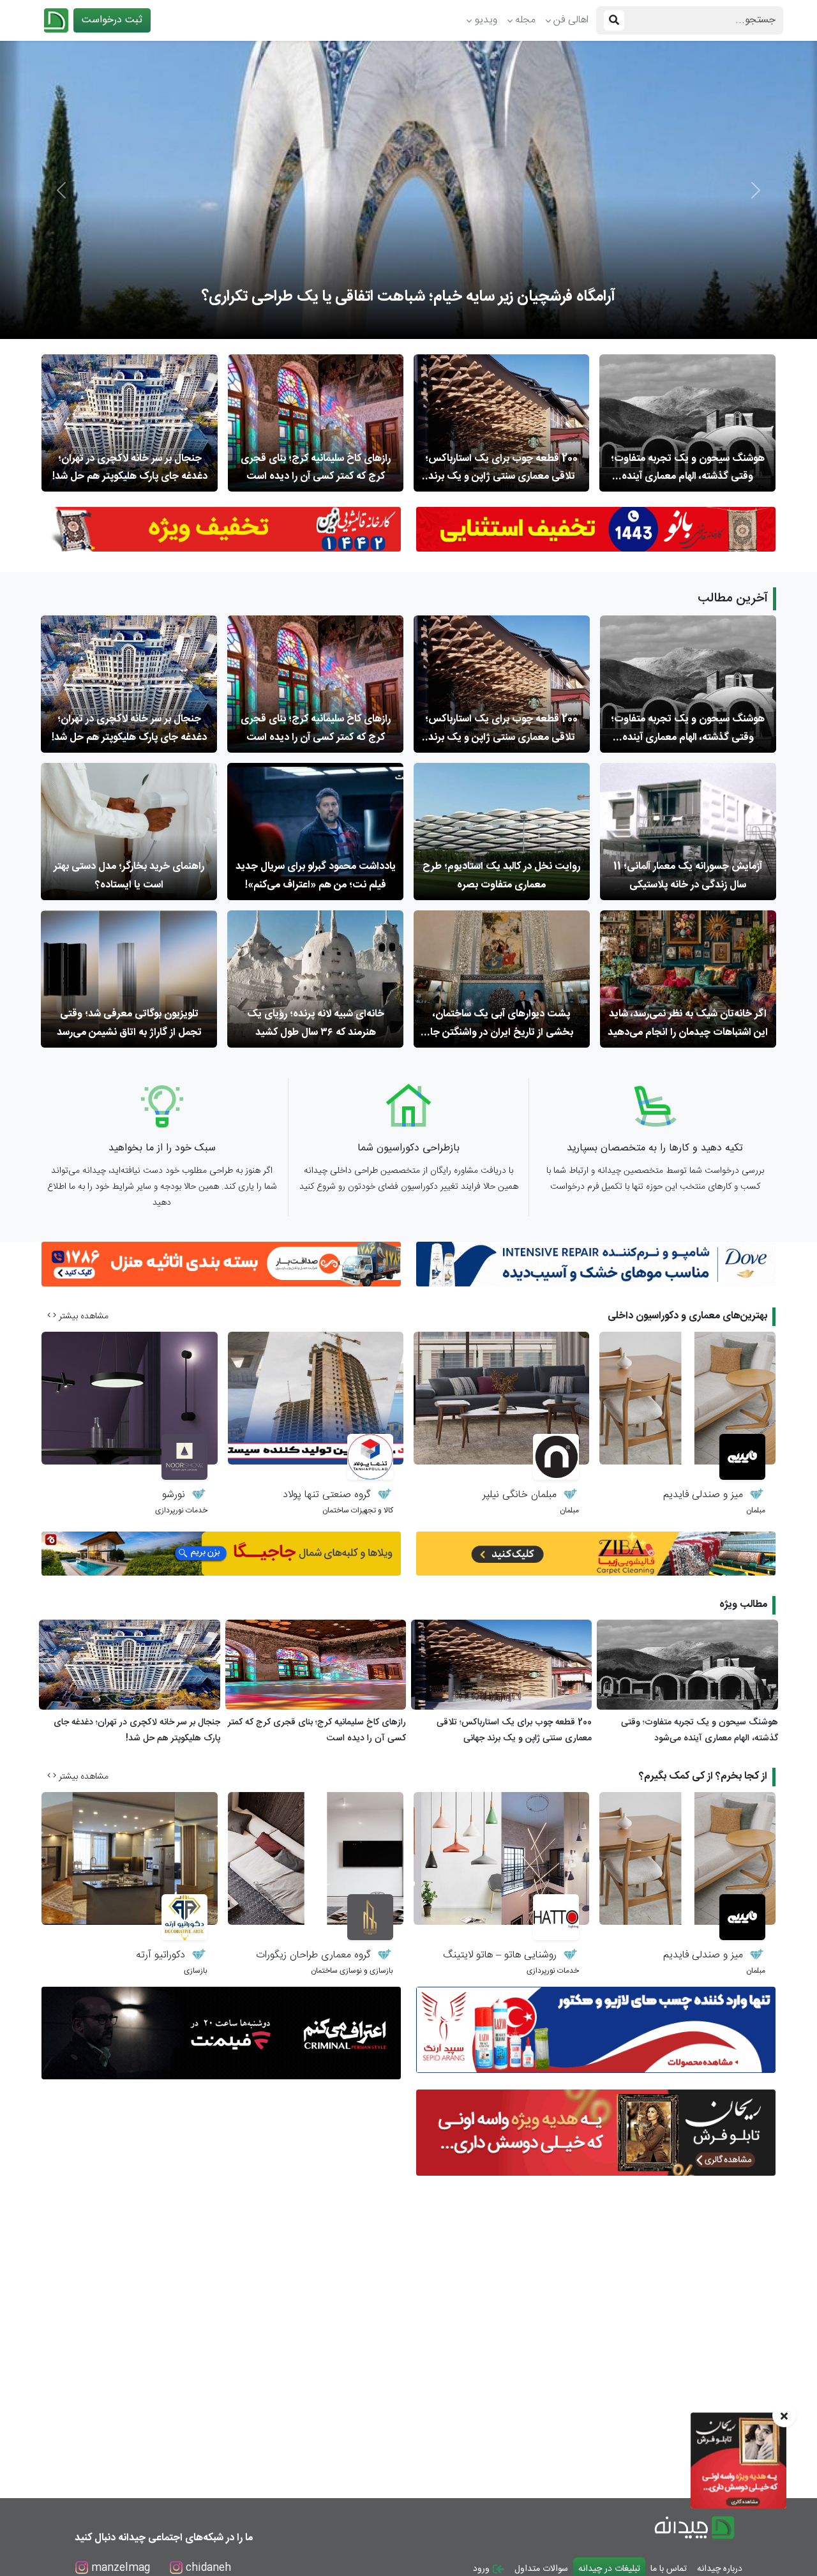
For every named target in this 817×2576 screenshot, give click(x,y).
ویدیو (486, 20)
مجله (525, 20)
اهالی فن (571, 20)
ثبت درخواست (112, 20)
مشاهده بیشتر (82, 1316)
